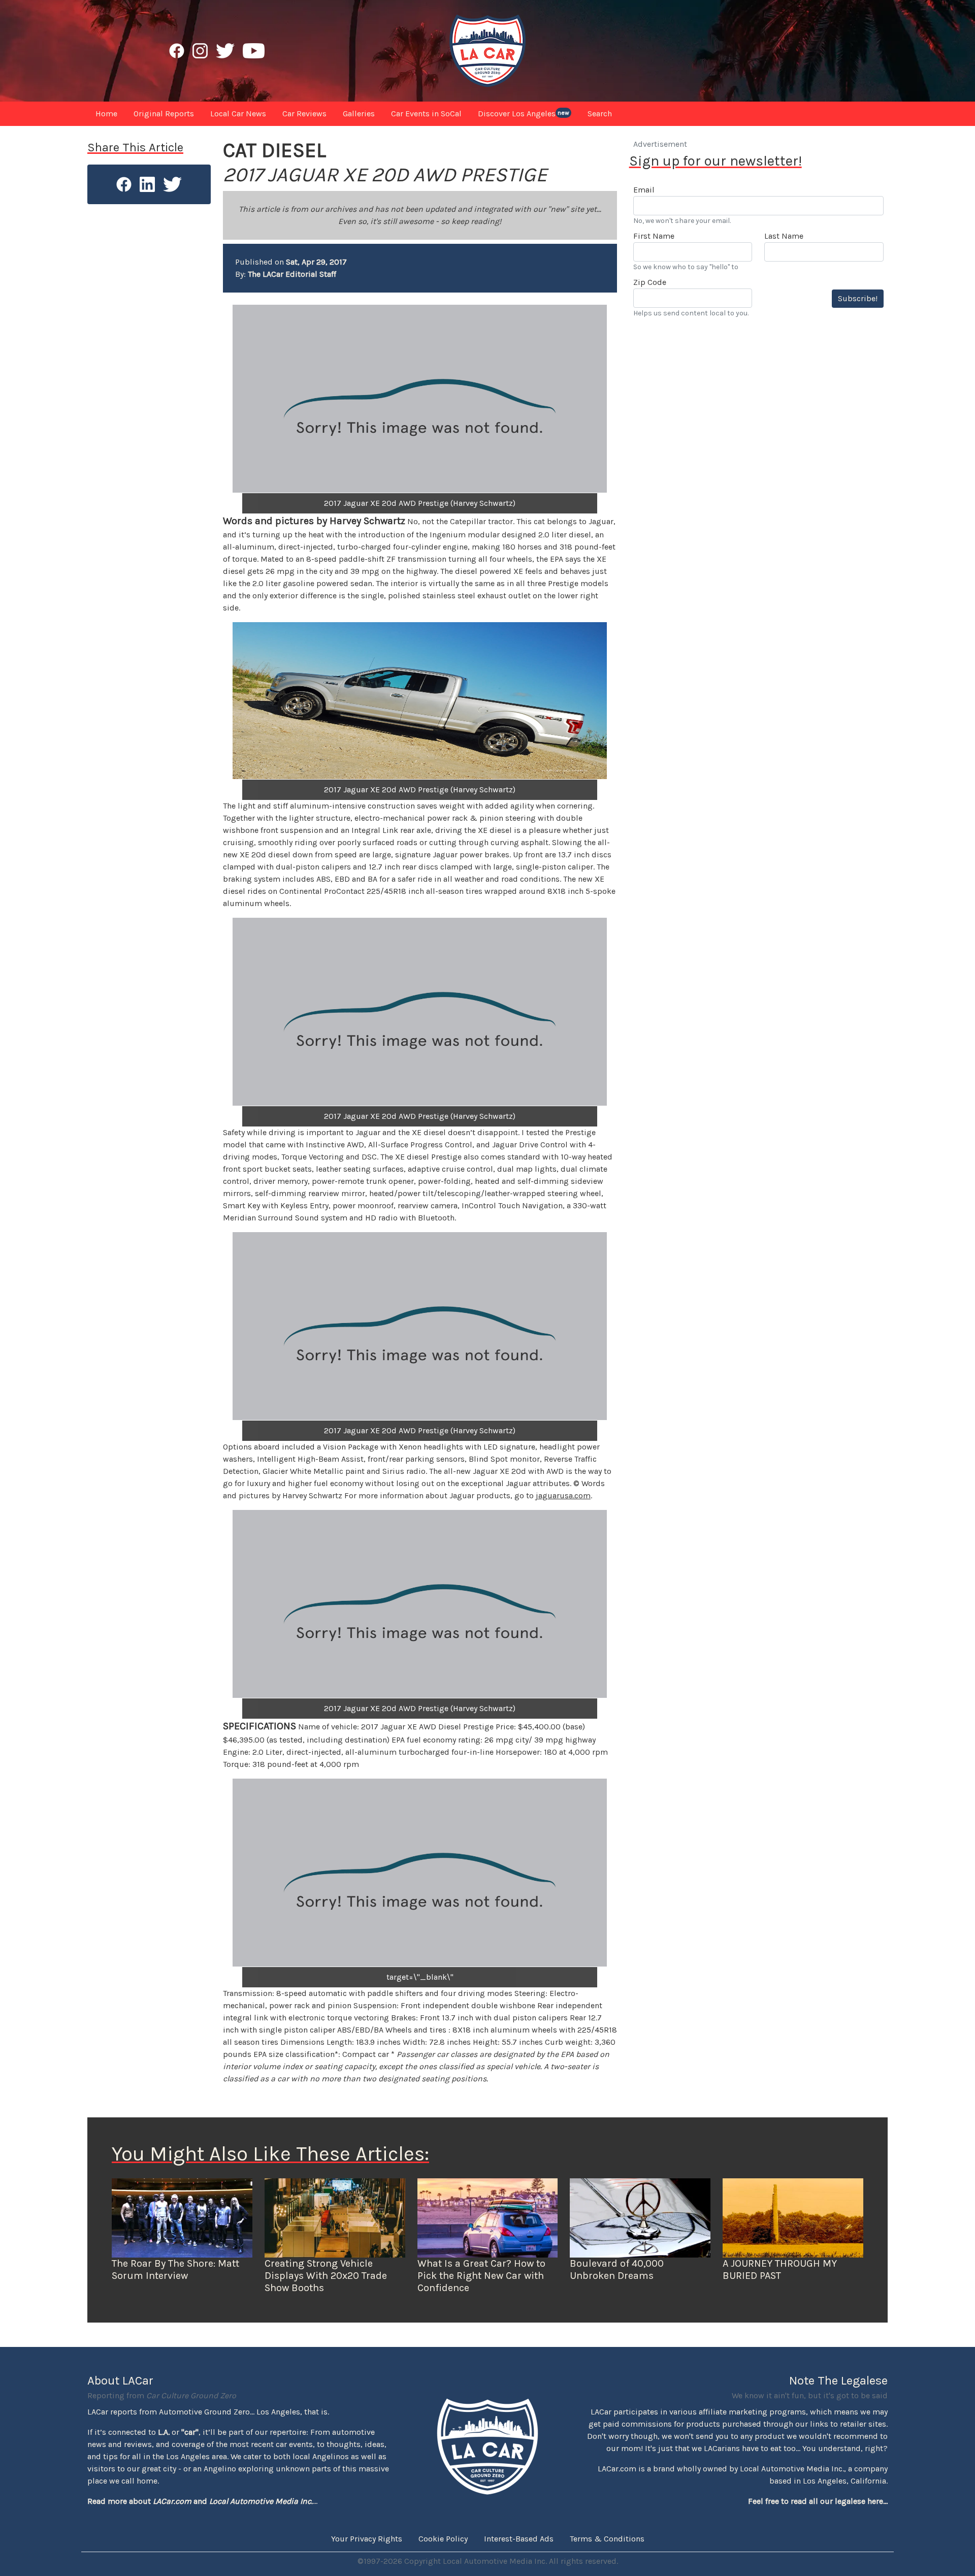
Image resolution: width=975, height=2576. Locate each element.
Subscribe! (858, 298)
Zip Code (650, 282)
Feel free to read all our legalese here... (818, 2501)
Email (644, 190)
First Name (654, 236)
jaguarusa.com (563, 1495)
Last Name (784, 236)
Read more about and (200, 2501)
